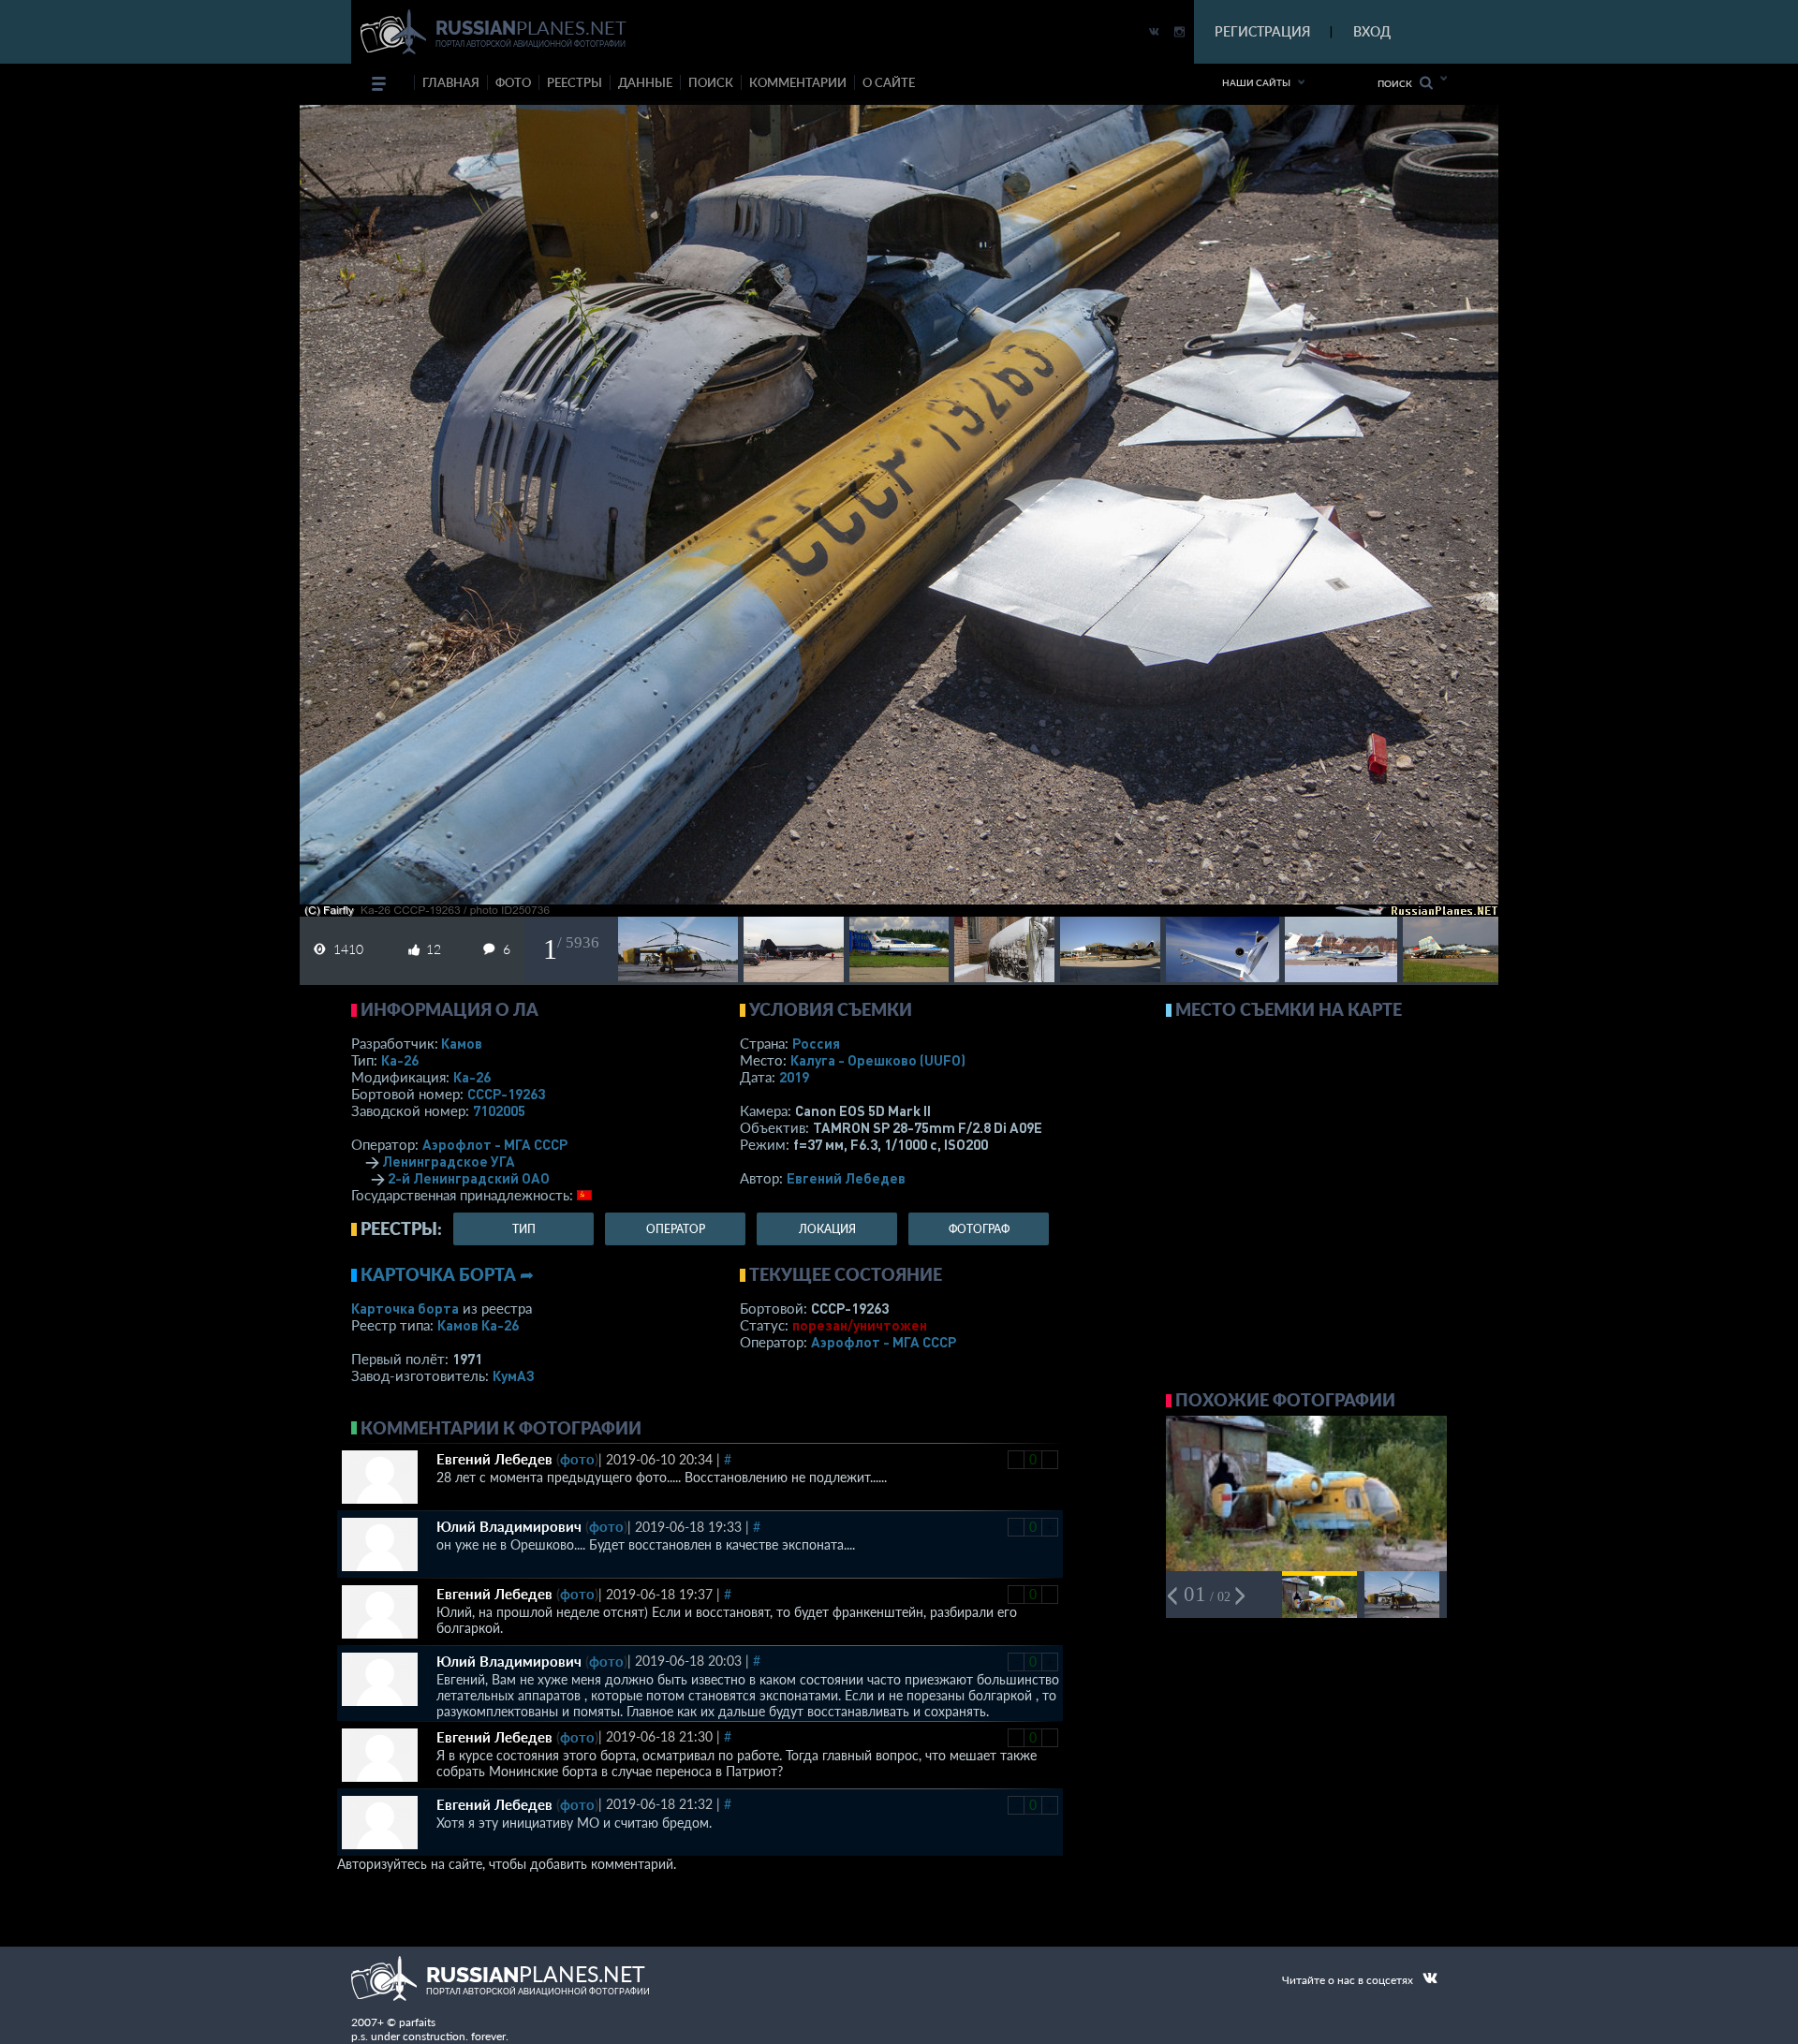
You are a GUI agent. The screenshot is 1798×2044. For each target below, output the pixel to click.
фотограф (979, 1229)
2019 (794, 1077)
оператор (676, 1229)
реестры (575, 82)
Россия (816, 1043)
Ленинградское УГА (449, 1161)
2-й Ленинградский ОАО (469, 1178)
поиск (711, 82)
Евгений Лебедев (846, 1178)
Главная (451, 82)
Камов (462, 1043)
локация (827, 1229)
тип (524, 1229)
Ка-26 (400, 1060)
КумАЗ (514, 1375)
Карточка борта (405, 1308)
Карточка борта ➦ (447, 1274)
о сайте (889, 82)
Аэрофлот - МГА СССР (495, 1144)
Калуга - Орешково (878, 1060)
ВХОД (1372, 31)
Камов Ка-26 (478, 1325)
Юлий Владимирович (509, 1526)
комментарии (798, 82)
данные (645, 82)
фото (513, 82)
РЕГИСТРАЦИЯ (1262, 31)
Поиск (1399, 83)
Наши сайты (1256, 82)
